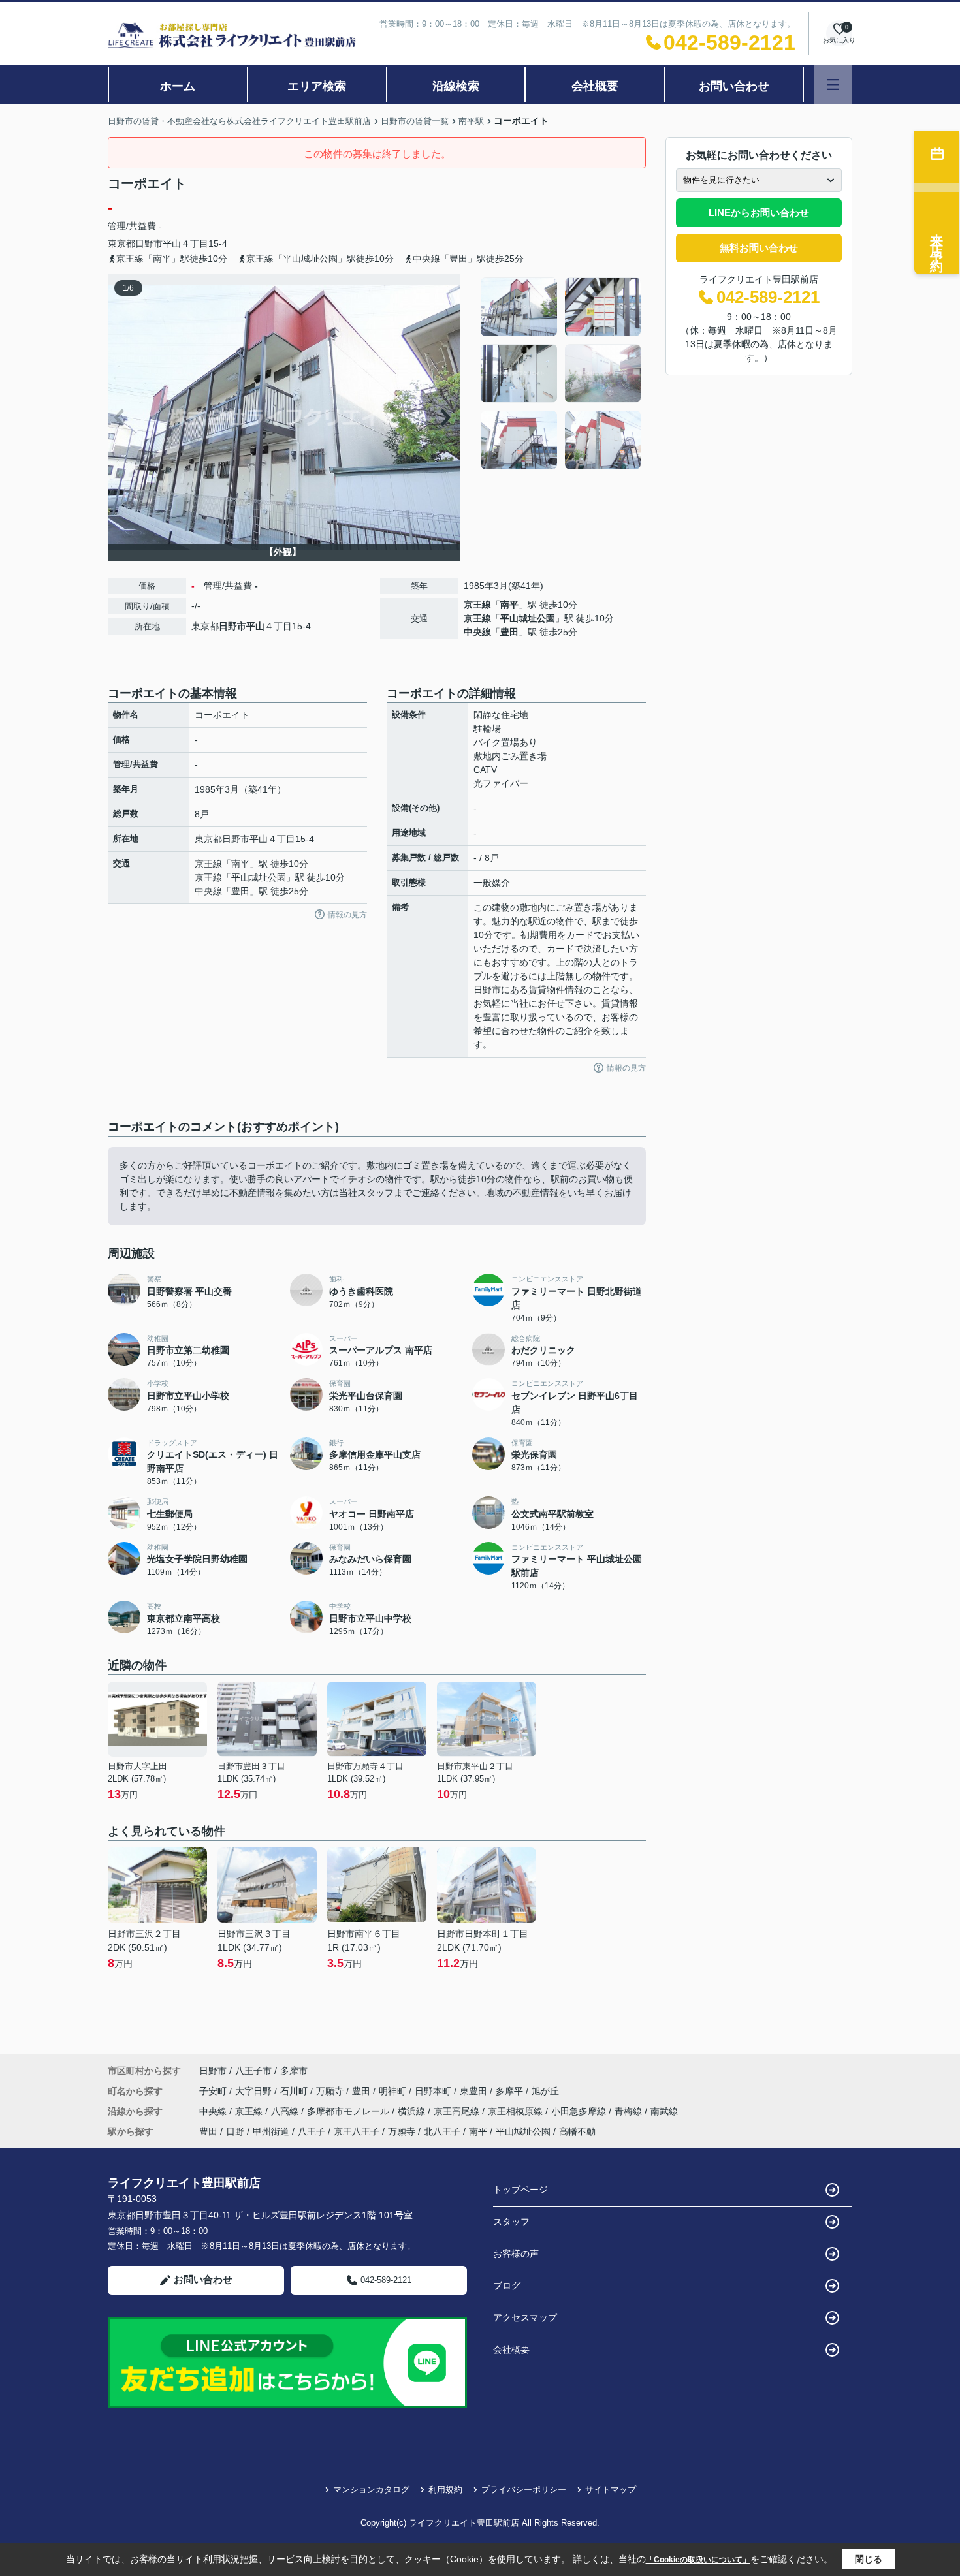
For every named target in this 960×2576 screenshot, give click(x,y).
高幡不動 (577, 2131)
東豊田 (475, 2091)
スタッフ (511, 2222)
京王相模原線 (517, 2111)
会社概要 (595, 86)
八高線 (286, 2111)
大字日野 (255, 2091)
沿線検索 (456, 86)
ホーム (178, 86)
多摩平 (511, 2091)
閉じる (869, 2559)
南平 (509, 605)
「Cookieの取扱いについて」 (698, 2560)
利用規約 (445, 2490)
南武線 (664, 2111)
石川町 (295, 2091)
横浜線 (413, 2111)
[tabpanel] (561, 373)
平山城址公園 (528, 618)
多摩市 (294, 2071)
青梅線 (630, 2111)
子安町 (214, 2091)
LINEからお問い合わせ (759, 212)
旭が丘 (545, 2091)
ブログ (507, 2285)
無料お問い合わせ (759, 248)
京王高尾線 (458, 2111)
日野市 (149, 243)
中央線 (477, 632)
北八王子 (442, 2131)
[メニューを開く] (833, 85)
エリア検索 (317, 86)
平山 (172, 243)
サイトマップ (611, 2490)
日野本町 (434, 2091)
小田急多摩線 (580, 2111)
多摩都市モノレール (349, 2111)
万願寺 (331, 2091)
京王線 (477, 605)
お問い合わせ (734, 86)
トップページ (520, 2190)
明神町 (394, 2091)
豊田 (509, 632)
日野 (235, 2131)
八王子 (312, 2131)
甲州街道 (271, 2131)
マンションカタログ (371, 2490)
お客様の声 (516, 2254)
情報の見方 (347, 915)
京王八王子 (357, 2131)
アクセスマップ (525, 2317)
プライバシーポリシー (524, 2490)
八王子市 (253, 2071)
